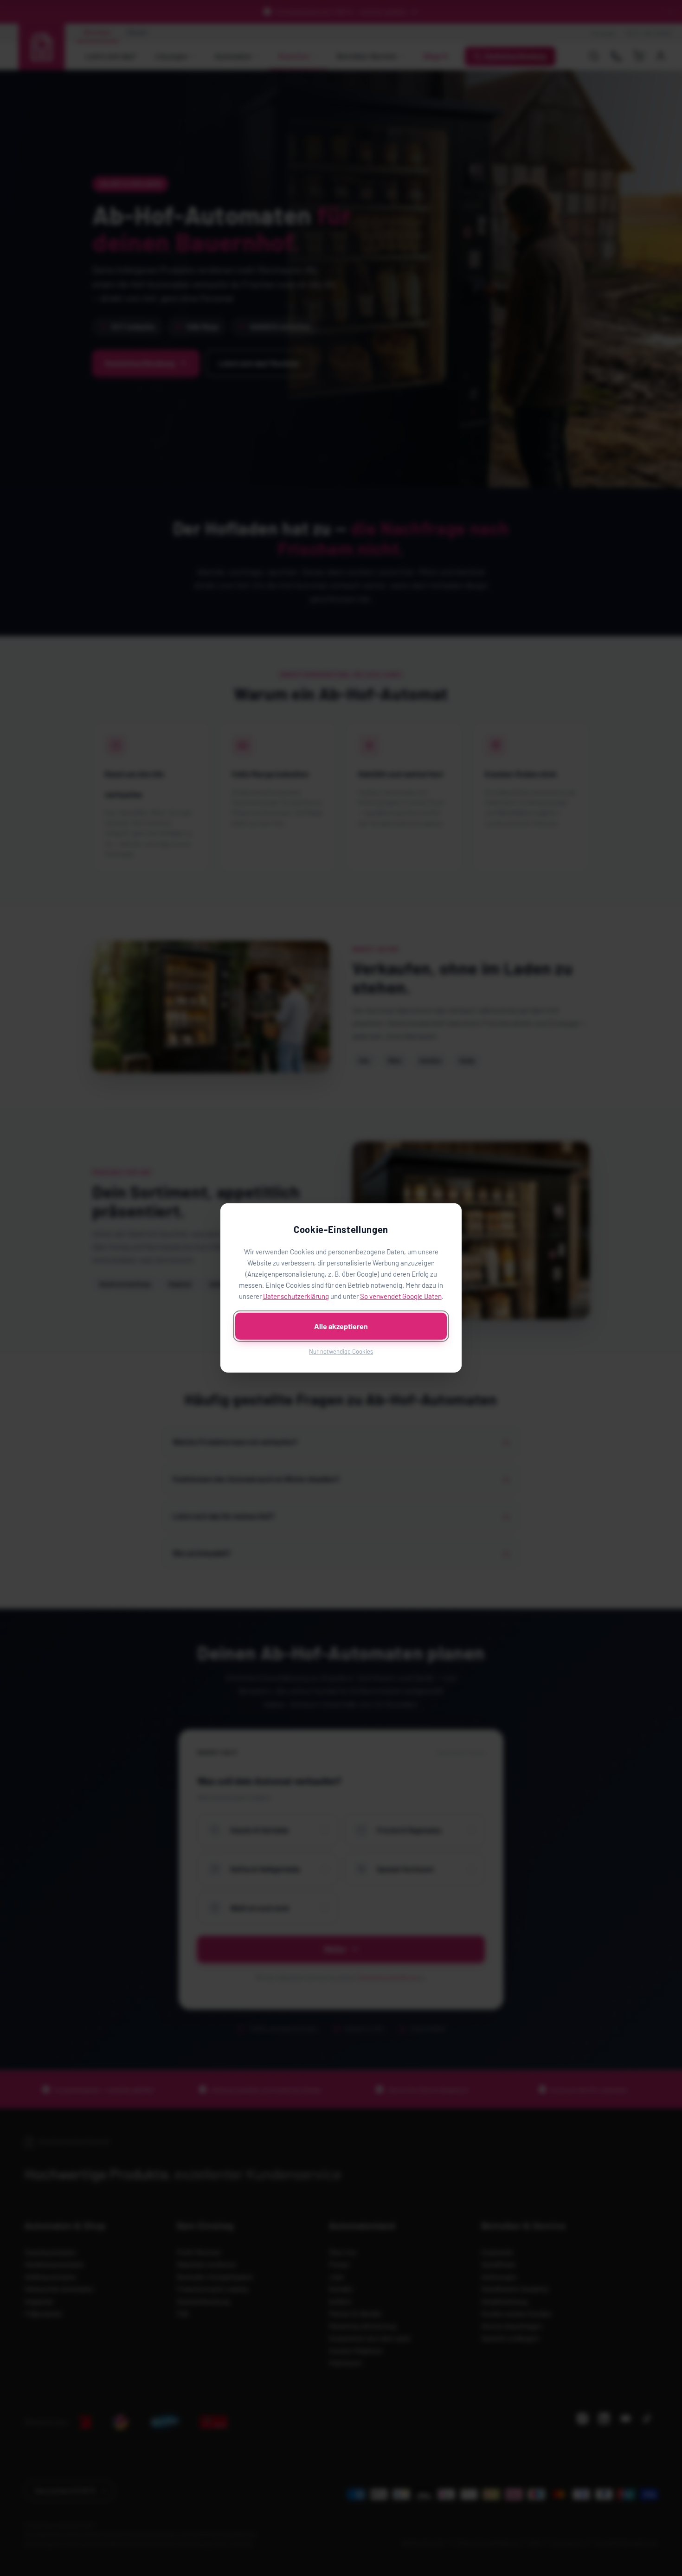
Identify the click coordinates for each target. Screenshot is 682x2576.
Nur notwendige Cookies (341, 1351)
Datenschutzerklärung (296, 1296)
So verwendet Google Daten (401, 1296)
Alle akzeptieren (341, 1326)
